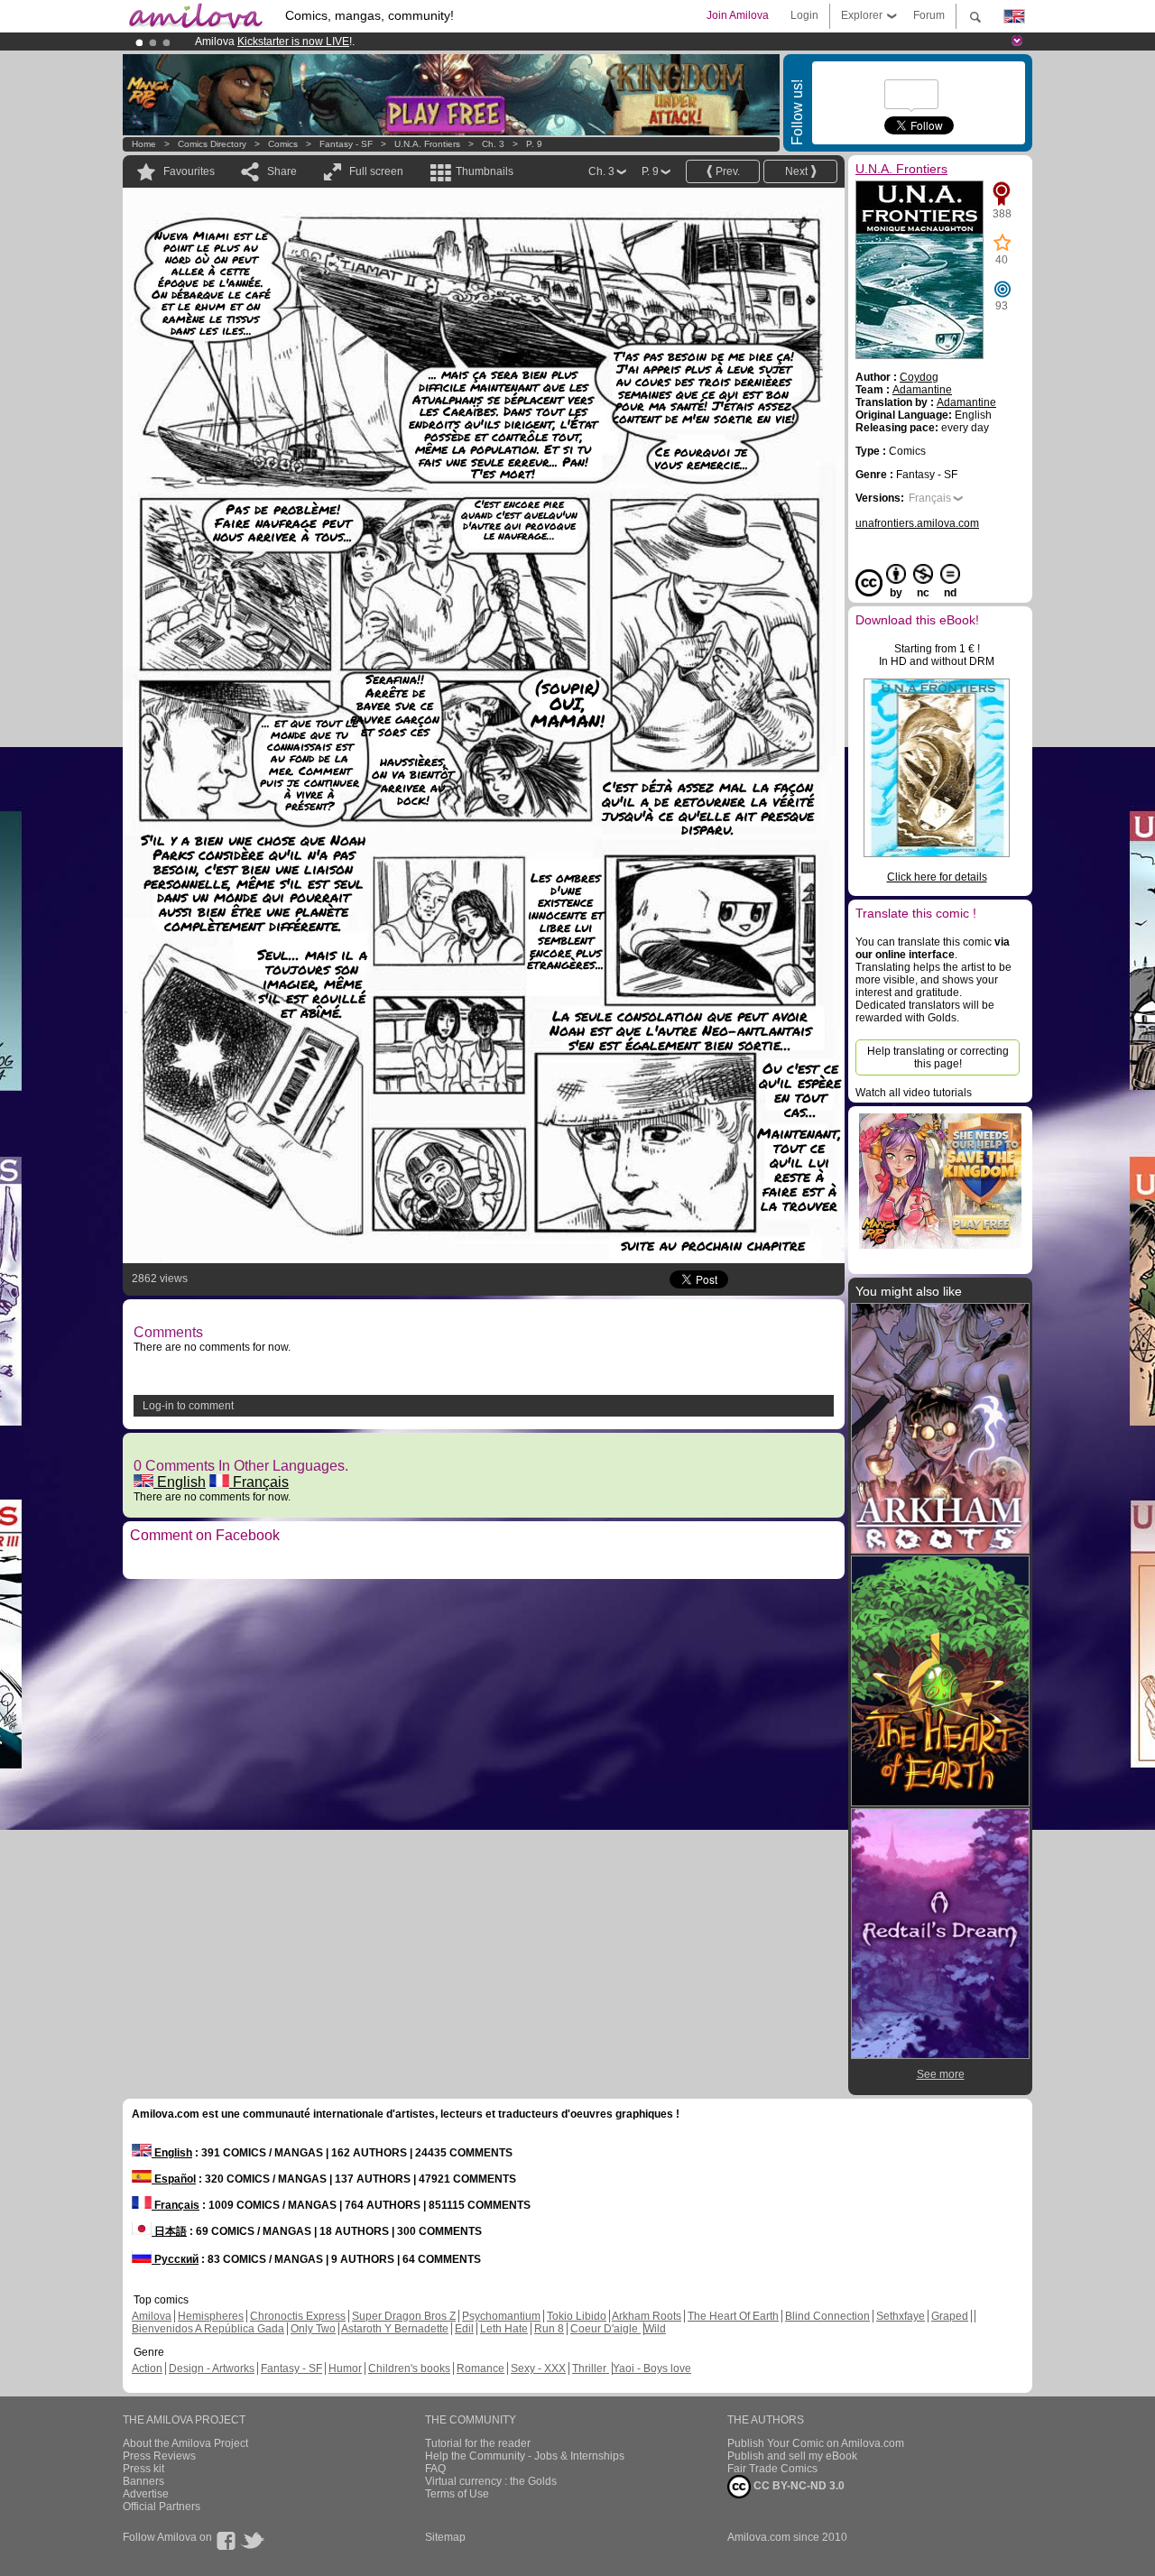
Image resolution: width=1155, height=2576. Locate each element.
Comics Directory (212, 144)
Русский (175, 2259)
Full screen (376, 171)
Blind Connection (827, 2316)
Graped (950, 2316)
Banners (143, 2481)
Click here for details (937, 877)
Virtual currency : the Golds (491, 2481)
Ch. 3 (493, 144)
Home (144, 144)
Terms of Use (457, 2494)
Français (259, 1482)
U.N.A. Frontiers (427, 144)
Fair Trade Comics (772, 2469)
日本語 (169, 2231)
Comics (283, 144)
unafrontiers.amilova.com (917, 523)
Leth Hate (504, 2329)
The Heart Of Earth (733, 2316)
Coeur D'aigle (605, 2329)
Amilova (152, 2316)
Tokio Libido (577, 2316)
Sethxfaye (901, 2316)
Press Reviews (159, 2456)
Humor (345, 2368)
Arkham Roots (647, 2316)
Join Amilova (738, 15)
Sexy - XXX (538, 2368)
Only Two (313, 2329)
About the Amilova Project (185, 2443)
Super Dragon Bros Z (404, 2316)
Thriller (591, 2368)
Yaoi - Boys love (652, 2368)
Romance (480, 2368)
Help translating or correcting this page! (938, 1057)
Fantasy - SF (346, 144)
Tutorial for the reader (478, 2443)
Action (147, 2368)
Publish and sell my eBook (792, 2456)
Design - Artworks (212, 2368)
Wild (655, 2329)
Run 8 (549, 2329)
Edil (464, 2329)
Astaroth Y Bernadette (395, 2329)
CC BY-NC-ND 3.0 (798, 2486)
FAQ (435, 2469)
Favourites (189, 171)
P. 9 (534, 144)
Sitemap (445, 2537)
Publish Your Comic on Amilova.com (816, 2443)
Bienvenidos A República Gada (208, 2329)
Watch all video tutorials (914, 1093)
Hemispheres (211, 2316)
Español (174, 2179)
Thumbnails (485, 171)
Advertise (146, 2494)
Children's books (409, 2368)
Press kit (143, 2469)
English (180, 1482)
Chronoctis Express (298, 2316)
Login (804, 15)
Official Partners (162, 2507)
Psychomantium (501, 2316)
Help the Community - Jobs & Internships (525, 2456)
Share (282, 171)
